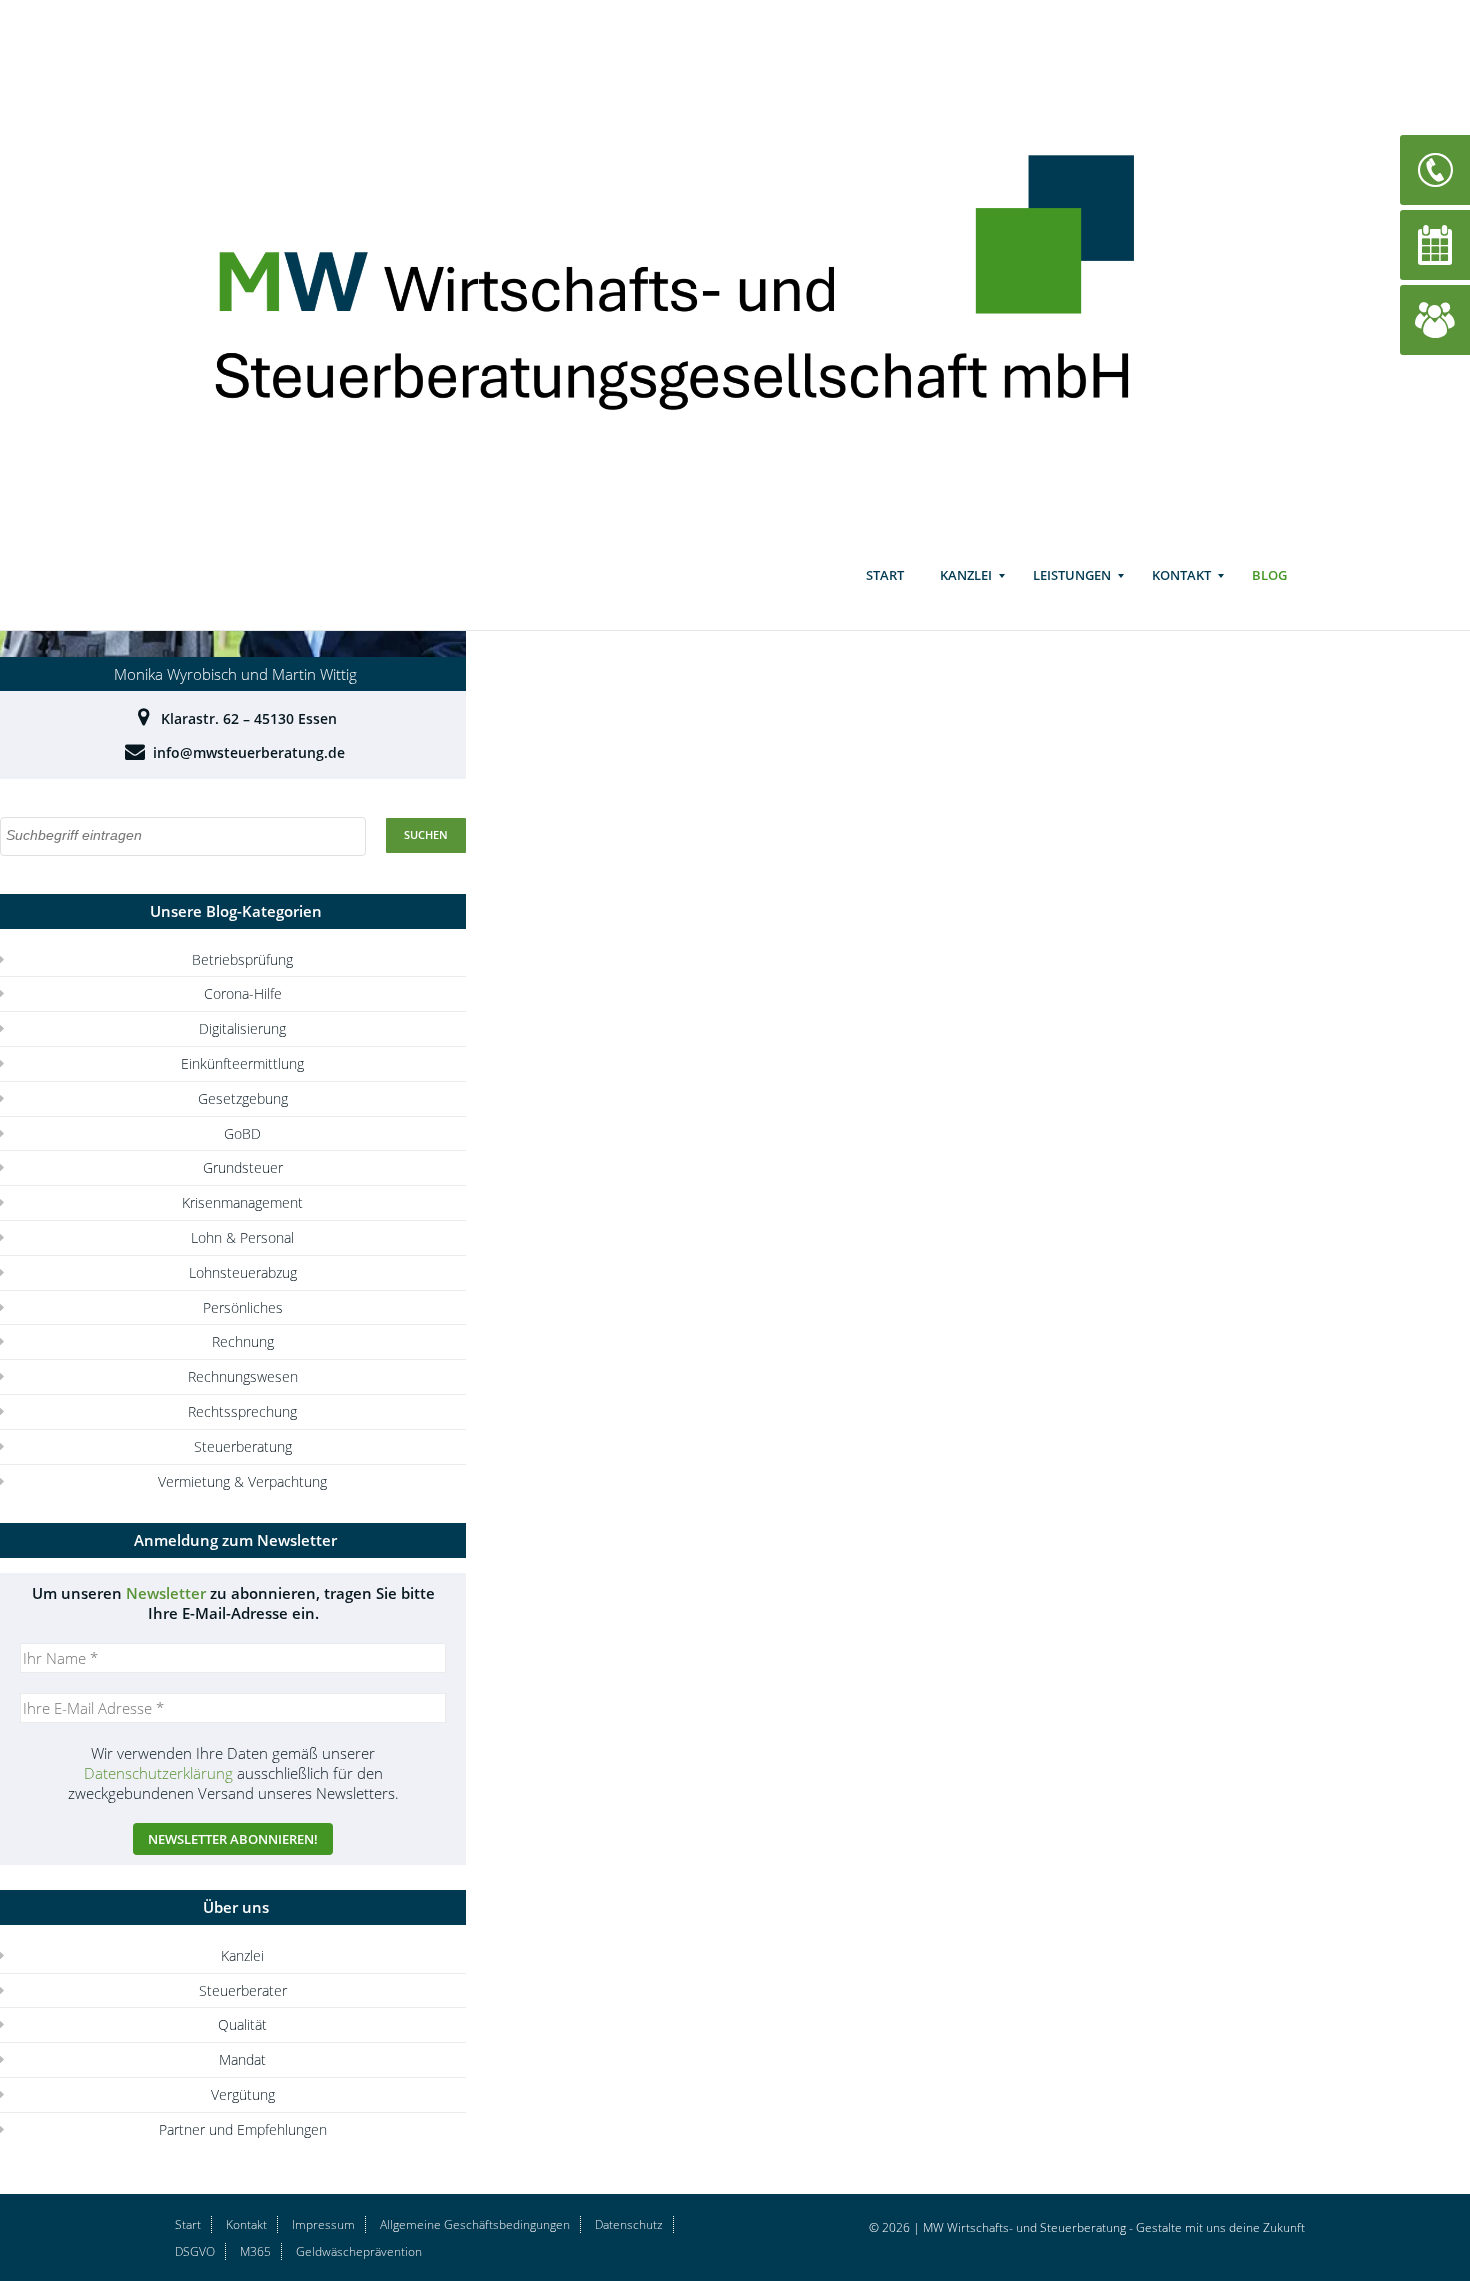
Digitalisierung (242, 1028)
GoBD (242, 1133)
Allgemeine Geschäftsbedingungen (475, 2224)
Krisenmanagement (242, 1202)
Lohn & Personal (242, 1237)
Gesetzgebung (243, 1098)
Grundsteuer (243, 1167)
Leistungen (1072, 575)
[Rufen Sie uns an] (1435, 168)
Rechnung (243, 1341)
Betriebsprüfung (242, 959)
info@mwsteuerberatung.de (249, 752)
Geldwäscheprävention (359, 2251)
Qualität (242, 2024)
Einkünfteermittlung (242, 1063)
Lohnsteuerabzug (243, 1272)
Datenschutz (629, 2224)
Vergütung (243, 2094)
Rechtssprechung (242, 1411)
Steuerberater (243, 1990)
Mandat (242, 2059)
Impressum (323, 2224)
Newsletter (166, 1593)
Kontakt (1181, 575)
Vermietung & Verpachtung (242, 1481)
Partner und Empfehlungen (243, 2129)
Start (885, 575)
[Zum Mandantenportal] (1435, 318)
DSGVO (195, 2251)
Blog (1269, 575)
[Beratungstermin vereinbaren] (1435, 243)
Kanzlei (966, 575)
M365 (255, 2251)
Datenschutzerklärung (158, 1773)
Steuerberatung (243, 1446)
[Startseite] (702, 271)
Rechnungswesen (243, 1376)
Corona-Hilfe (243, 993)
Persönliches (243, 1307)
